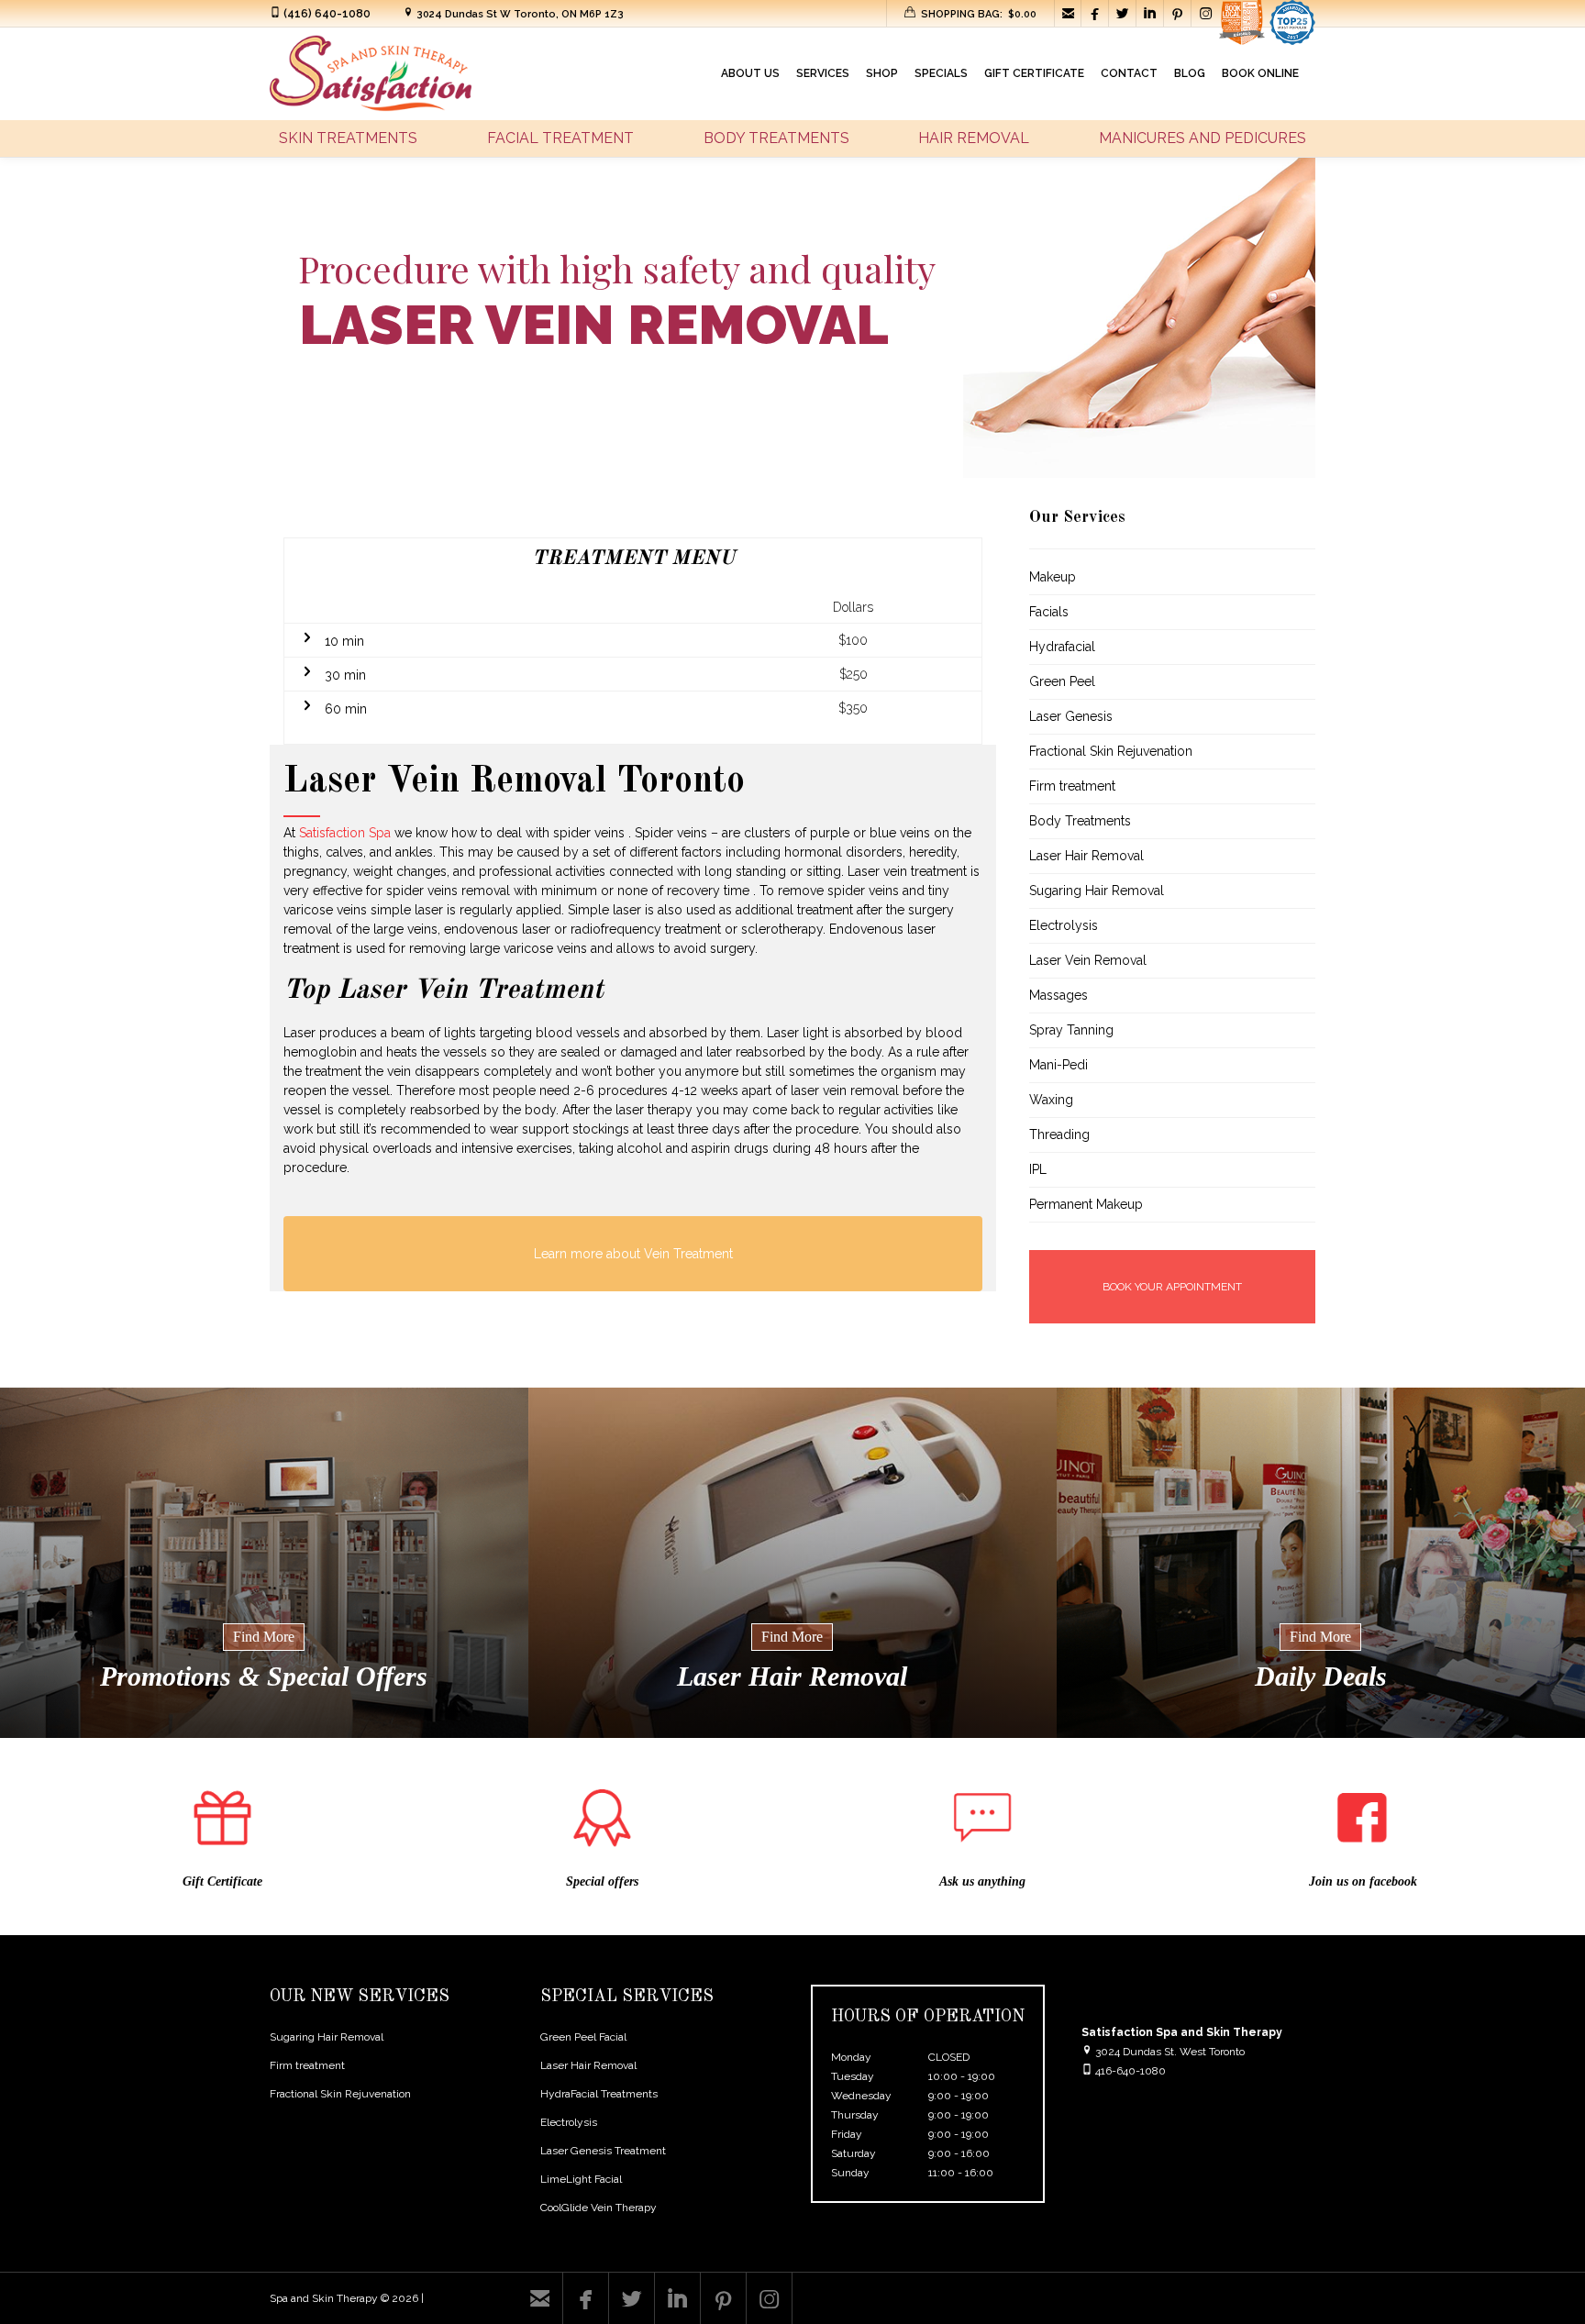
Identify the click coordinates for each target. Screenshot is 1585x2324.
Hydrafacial (1062, 647)
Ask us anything (982, 1881)
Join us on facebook (1363, 1881)
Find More (264, 1637)
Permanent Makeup (1086, 1204)
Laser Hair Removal (1086, 856)
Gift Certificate (222, 1881)
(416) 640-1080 (327, 14)
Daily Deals (1321, 1676)
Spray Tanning (1071, 1030)
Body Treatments (1080, 821)
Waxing (1051, 1100)
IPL (1038, 1169)
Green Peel (1062, 681)
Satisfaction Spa (345, 833)
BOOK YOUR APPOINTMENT (1172, 1287)
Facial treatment (560, 138)
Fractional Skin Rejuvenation (1111, 751)
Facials (1049, 612)
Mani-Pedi (1059, 1065)
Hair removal (974, 138)
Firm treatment (1072, 786)
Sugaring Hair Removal (1097, 891)
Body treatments (776, 138)
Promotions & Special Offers (264, 1676)
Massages (1059, 995)
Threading (1059, 1134)
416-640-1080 (1131, 2071)
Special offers (602, 1881)
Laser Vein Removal (1088, 960)
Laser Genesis (1071, 716)
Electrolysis (1064, 925)
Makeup (1053, 577)
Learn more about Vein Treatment (633, 1254)
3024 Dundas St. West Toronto (1169, 2052)
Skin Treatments (348, 138)
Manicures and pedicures (1203, 138)
